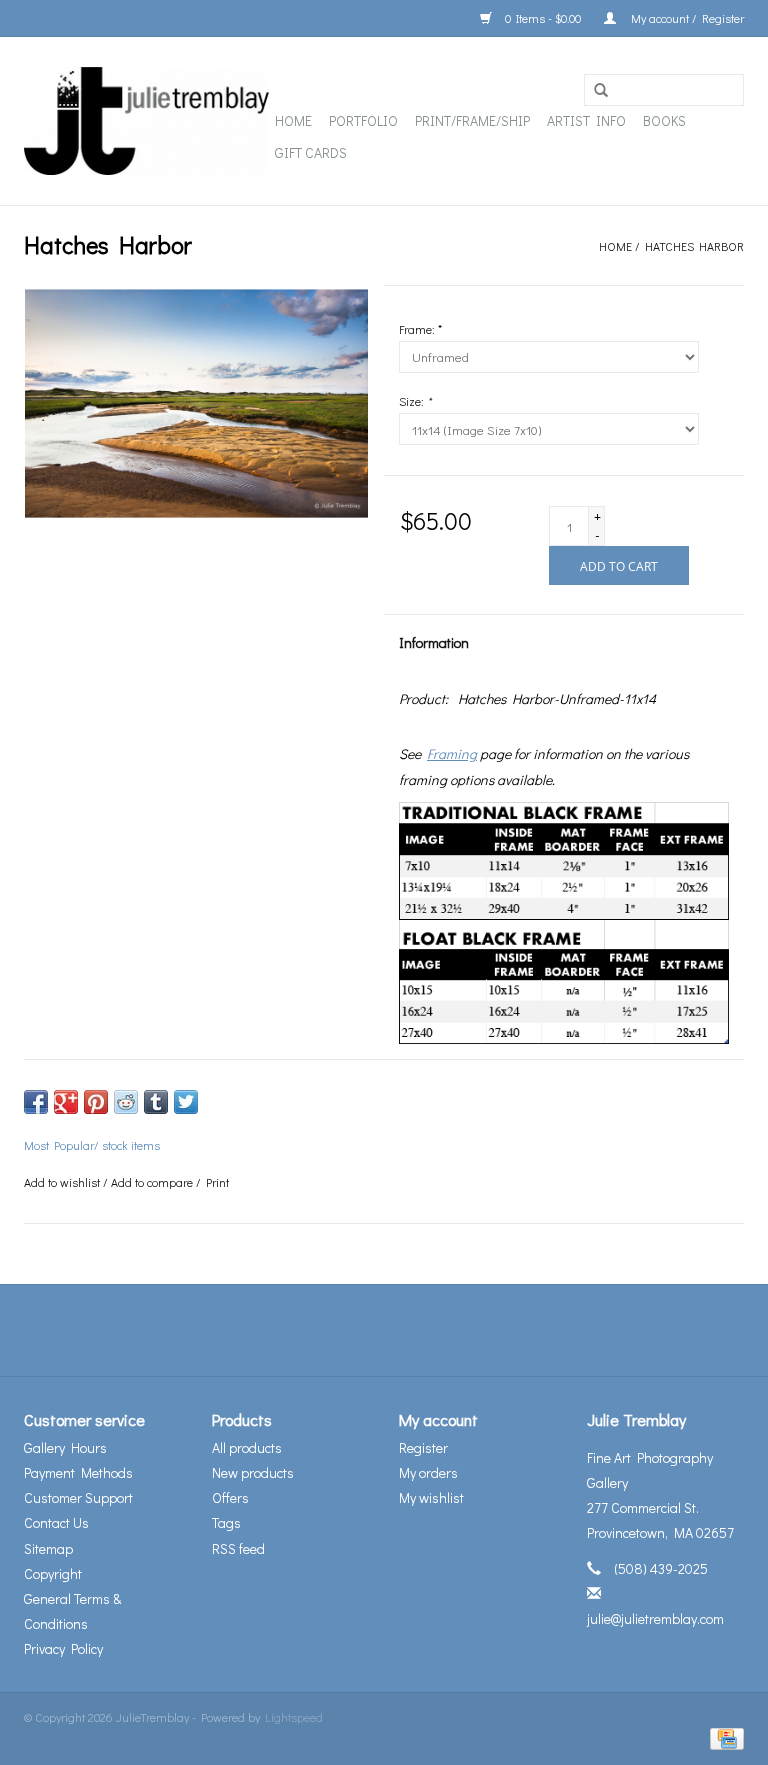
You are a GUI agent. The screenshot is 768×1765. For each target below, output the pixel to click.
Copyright (53, 1573)
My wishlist (431, 1497)
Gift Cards (311, 152)
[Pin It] (96, 1102)
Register (423, 1447)
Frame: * (420, 329)
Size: (415, 401)
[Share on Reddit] (126, 1102)
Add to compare (153, 1182)
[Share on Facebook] (36, 1102)
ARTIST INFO (586, 120)
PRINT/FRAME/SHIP (472, 120)
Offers (230, 1497)
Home (293, 120)
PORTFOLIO (363, 120)
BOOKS (664, 120)
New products (253, 1472)
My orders (428, 1472)
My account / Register (685, 18)
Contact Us (56, 1522)
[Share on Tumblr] (156, 1102)
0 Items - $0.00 (543, 18)
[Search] (601, 91)
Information (434, 642)
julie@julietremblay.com (655, 1618)
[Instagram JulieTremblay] (437, 1330)
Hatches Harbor (694, 246)
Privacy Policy (63, 1648)
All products (247, 1447)
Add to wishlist (62, 1182)
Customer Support (78, 1497)
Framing (452, 753)
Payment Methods (78, 1472)
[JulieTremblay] (146, 121)
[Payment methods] (723, 1737)
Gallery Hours (65, 1447)
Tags (226, 1522)
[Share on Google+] (66, 1102)
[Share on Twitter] (186, 1102)
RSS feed (238, 1548)
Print (217, 1182)
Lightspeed (294, 1717)
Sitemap (48, 1548)
